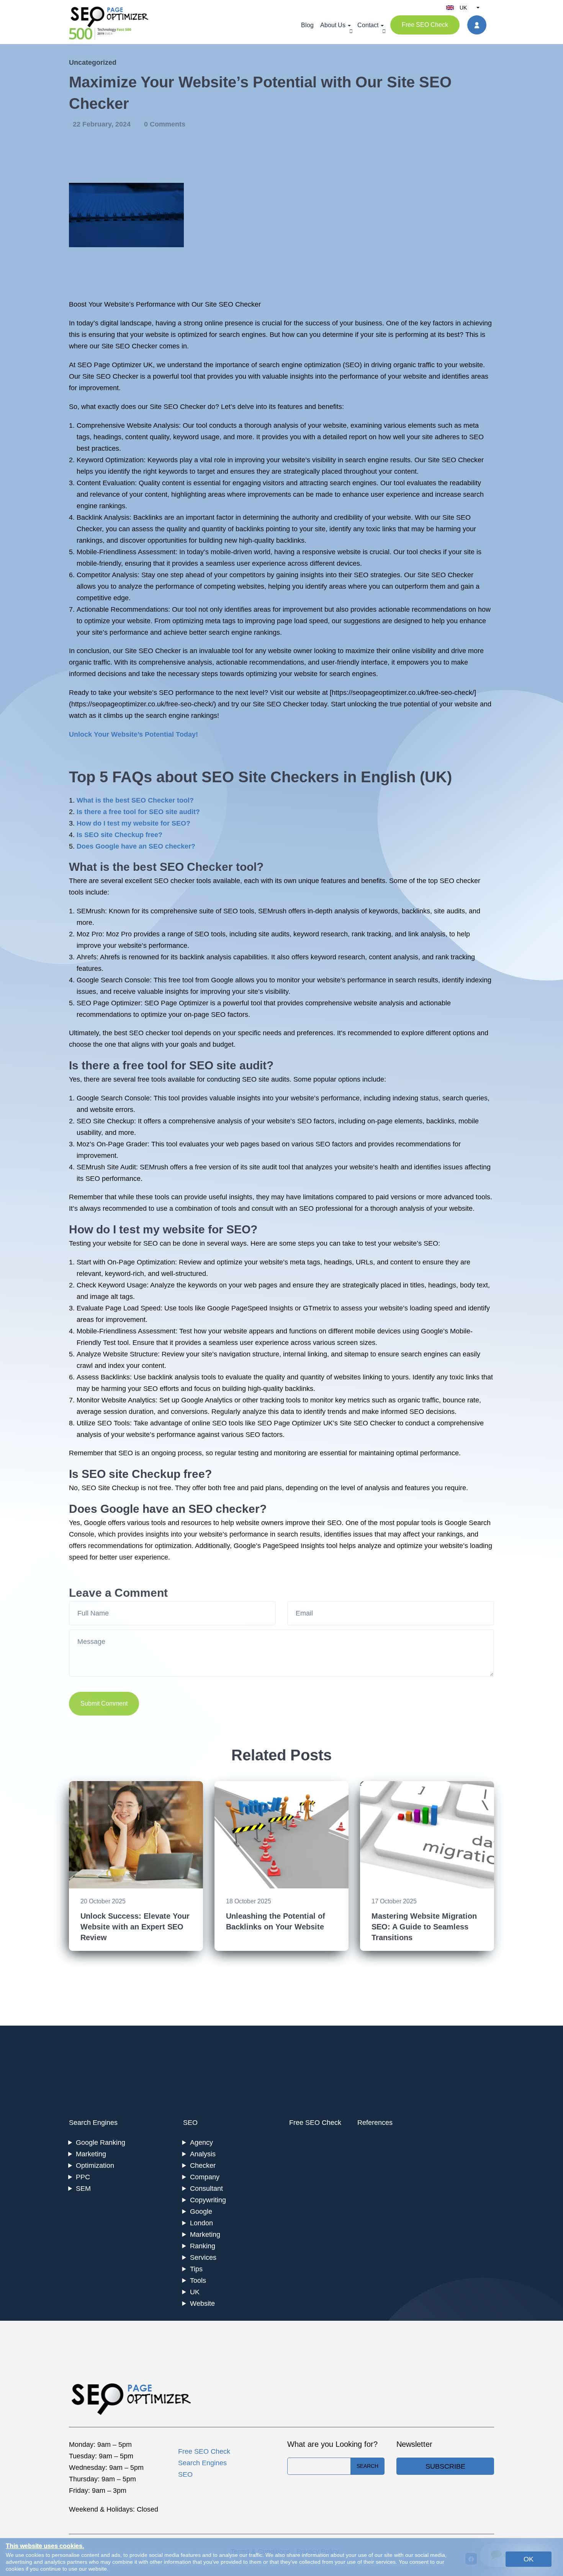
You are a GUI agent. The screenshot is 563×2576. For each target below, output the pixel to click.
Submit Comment (104, 1703)
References (375, 2123)
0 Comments (165, 124)
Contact (368, 25)
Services (203, 2257)
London (201, 2223)
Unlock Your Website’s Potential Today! (133, 734)
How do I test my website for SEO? (133, 823)
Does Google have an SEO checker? (136, 846)
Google (201, 2212)
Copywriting (208, 2200)
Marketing (91, 2154)
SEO (190, 2123)
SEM (83, 2189)
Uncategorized (93, 62)
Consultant (206, 2189)
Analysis (203, 2154)
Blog (307, 25)
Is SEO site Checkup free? (119, 835)
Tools (198, 2280)
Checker (203, 2166)
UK (195, 2292)
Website (202, 2303)
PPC (83, 2177)
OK (529, 2559)
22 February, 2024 (103, 124)
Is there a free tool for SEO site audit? (138, 812)
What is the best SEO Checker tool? (135, 800)
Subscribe (445, 2466)
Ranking (203, 2246)
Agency (201, 2143)
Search (367, 2466)
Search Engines (93, 2123)
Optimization (95, 2166)
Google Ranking (101, 2143)
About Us (333, 25)
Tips (196, 2269)
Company (205, 2177)
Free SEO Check (425, 25)
